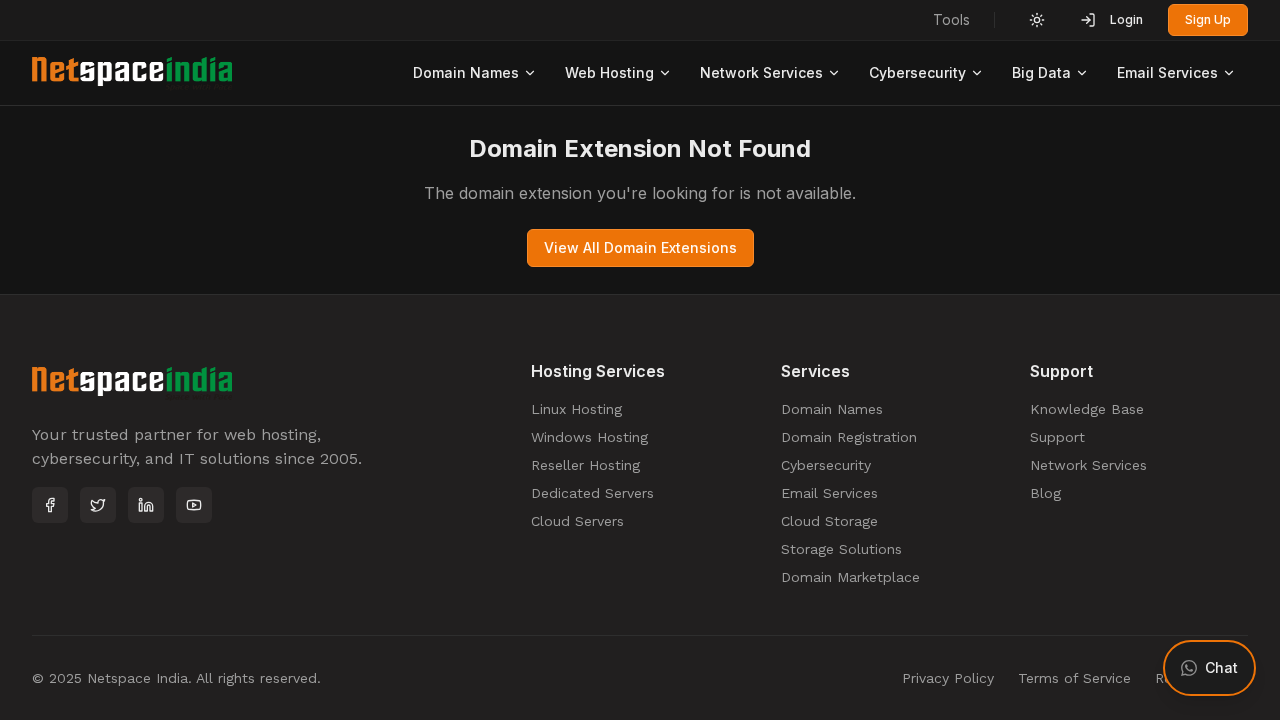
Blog (1045, 493)
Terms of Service (1074, 678)
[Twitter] (98, 505)
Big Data (1041, 72)
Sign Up (1208, 19)
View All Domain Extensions (640, 247)
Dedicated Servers (592, 493)
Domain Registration (849, 437)
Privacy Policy (948, 678)
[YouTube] (194, 505)
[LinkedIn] (146, 505)
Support (1057, 437)
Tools (951, 19)
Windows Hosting (589, 437)
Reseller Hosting (585, 465)
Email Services (1167, 72)
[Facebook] (50, 505)
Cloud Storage (829, 521)
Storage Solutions (841, 549)
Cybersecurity (917, 72)
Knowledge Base (1087, 409)
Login (1126, 19)
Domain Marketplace (850, 577)
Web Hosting (609, 72)
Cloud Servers (577, 521)
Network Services (761, 72)
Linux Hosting (576, 409)
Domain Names (466, 72)
